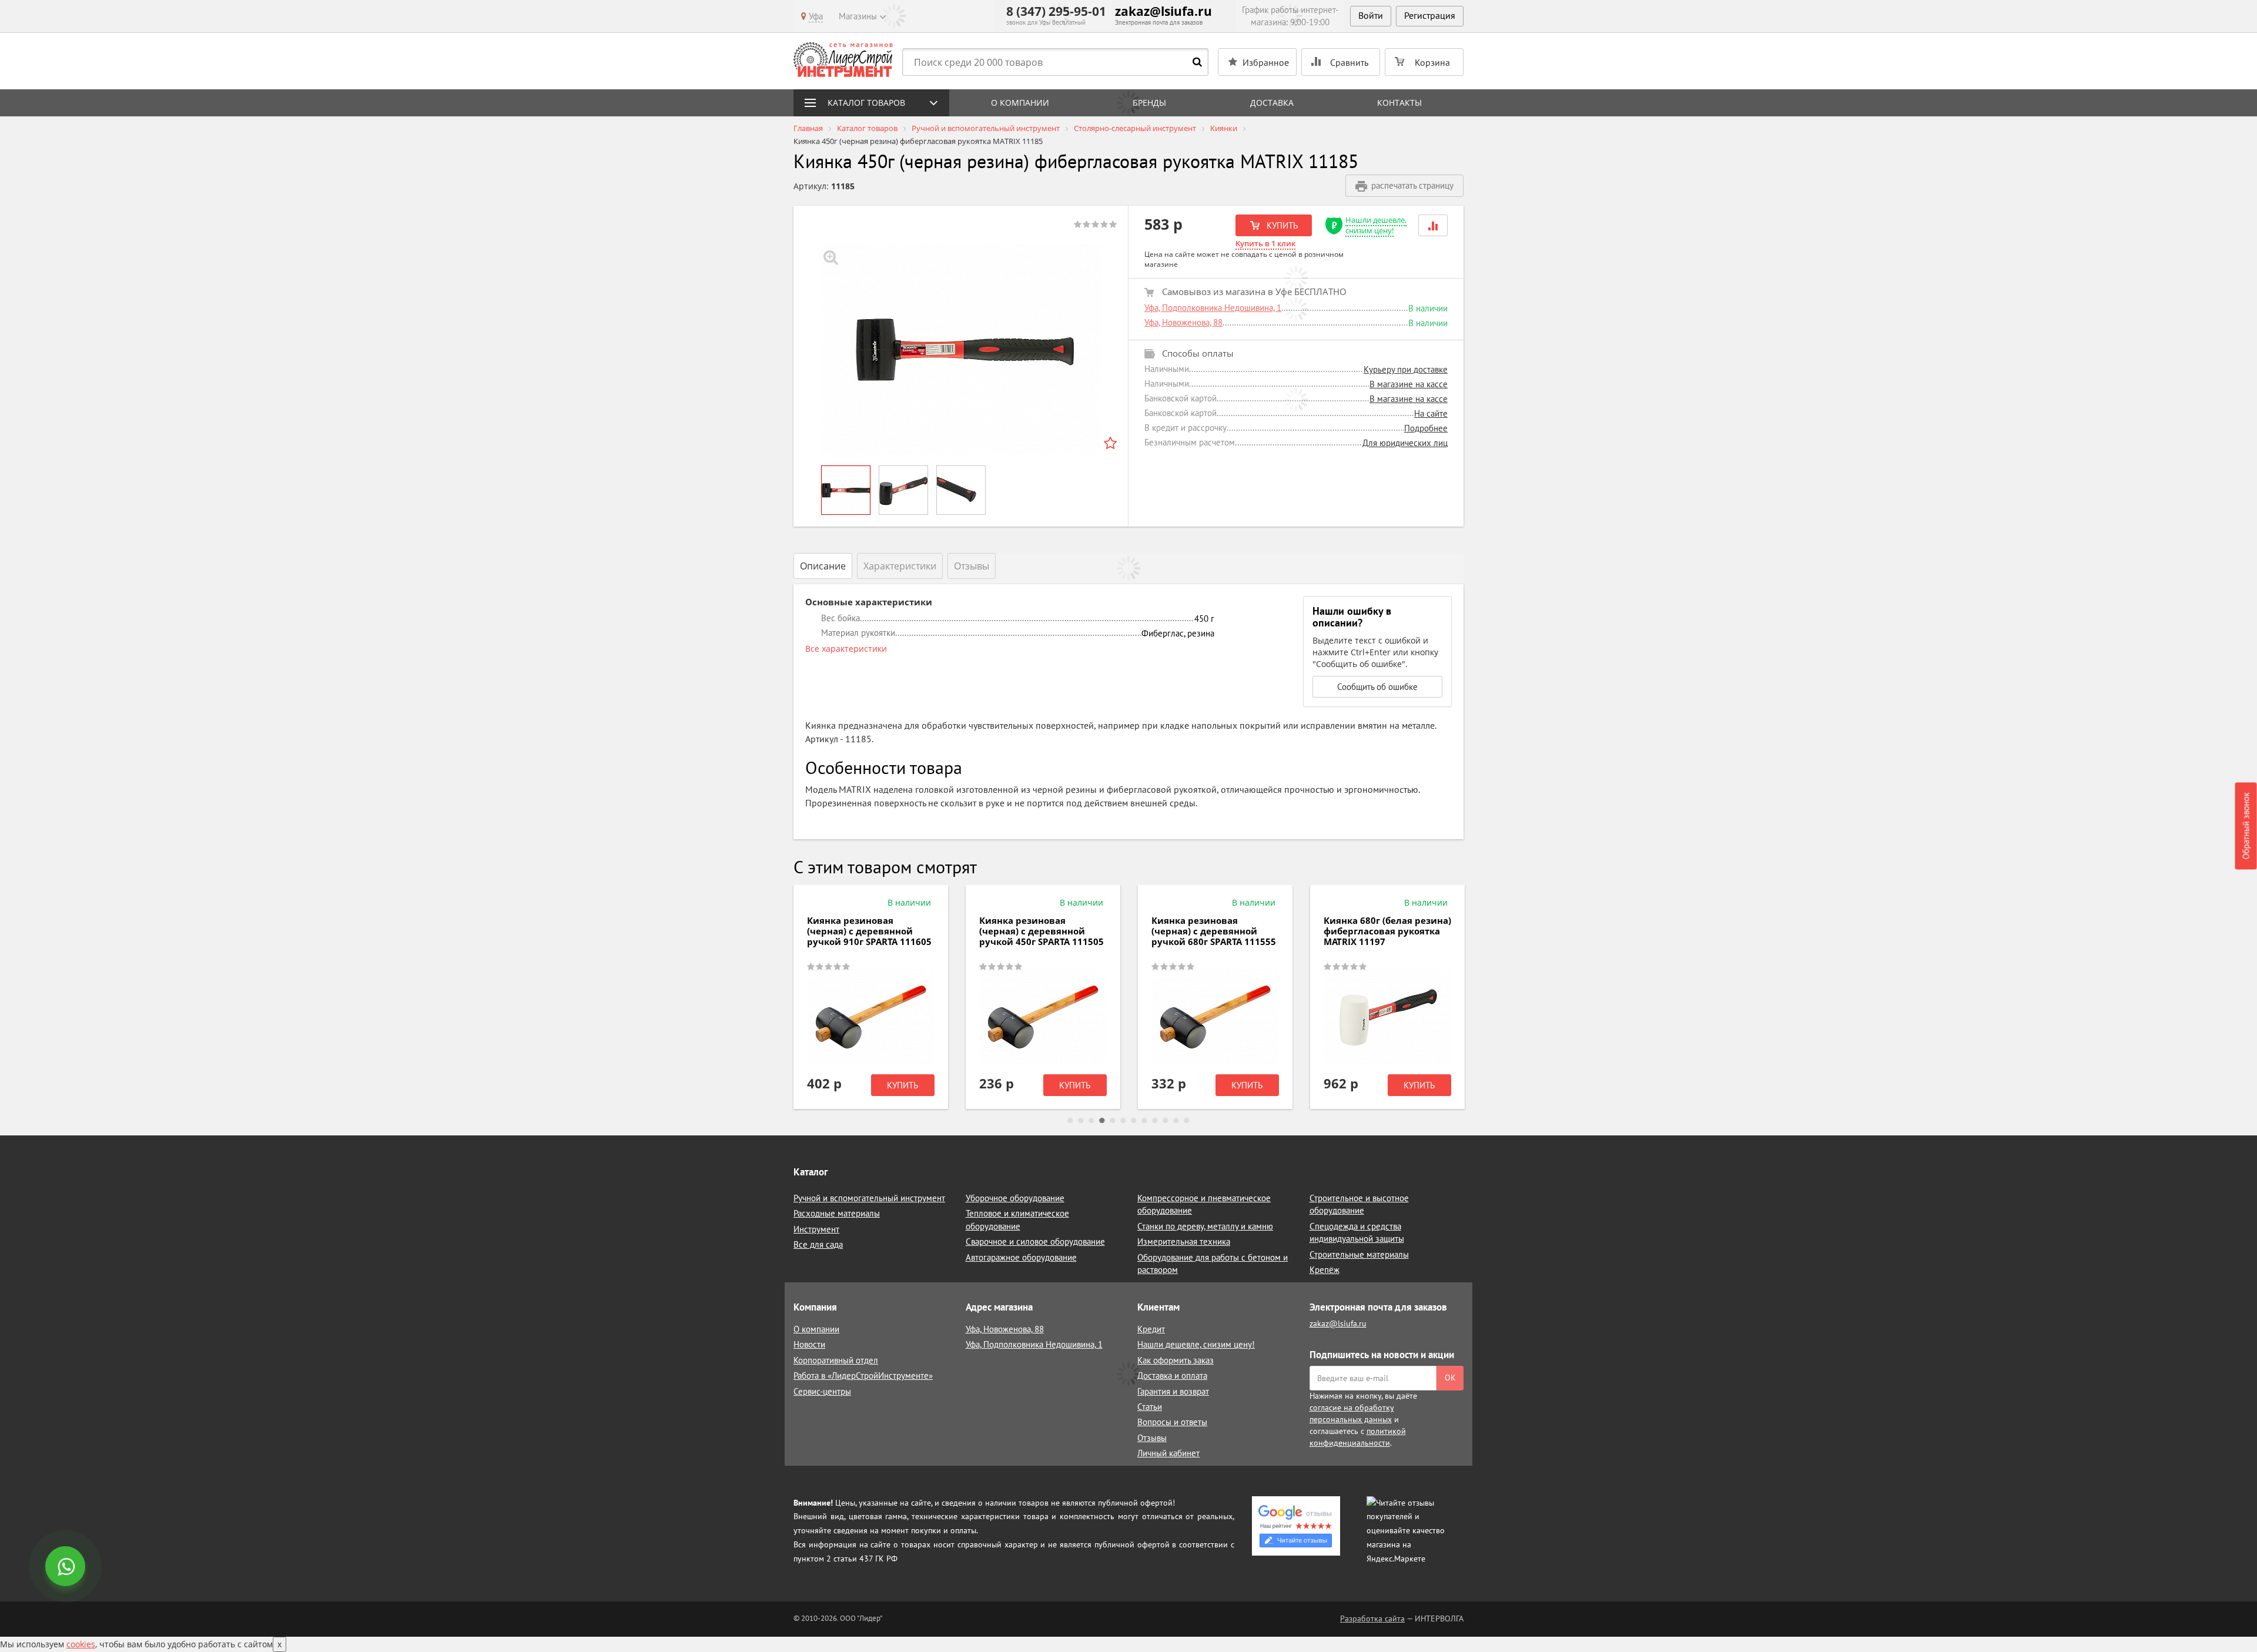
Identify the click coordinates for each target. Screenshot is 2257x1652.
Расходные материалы (837, 1213)
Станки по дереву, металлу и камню (1205, 1226)
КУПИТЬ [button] (1281, 225)
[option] (961, 349)
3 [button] (1091, 1121)
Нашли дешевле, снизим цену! (1376, 225)
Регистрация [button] (1430, 15)
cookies (81, 1644)
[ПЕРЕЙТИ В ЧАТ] (66, 1567)
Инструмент (816, 1229)
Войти (1371, 15)
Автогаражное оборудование (1021, 1257)
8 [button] (1144, 1121)
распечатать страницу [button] (1412, 185)
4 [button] (1102, 1121)
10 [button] (1166, 1121)
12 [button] (1187, 1121)
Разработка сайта (1372, 1619)
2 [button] (1081, 1121)
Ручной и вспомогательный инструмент (869, 1198)
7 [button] (1134, 1121)
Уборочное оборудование (1015, 1198)
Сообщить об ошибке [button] (1377, 687)
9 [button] (1155, 1121)
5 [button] (1113, 1121)
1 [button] (1070, 1121)
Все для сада (818, 1244)
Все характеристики (846, 649)
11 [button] (1176, 1121)
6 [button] (1123, 1121)
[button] (1433, 225)
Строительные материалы (1359, 1254)
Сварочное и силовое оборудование (1035, 1241)
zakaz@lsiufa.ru (1163, 11)
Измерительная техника (1184, 1241)
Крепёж (1325, 1270)
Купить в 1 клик (1265, 243)
